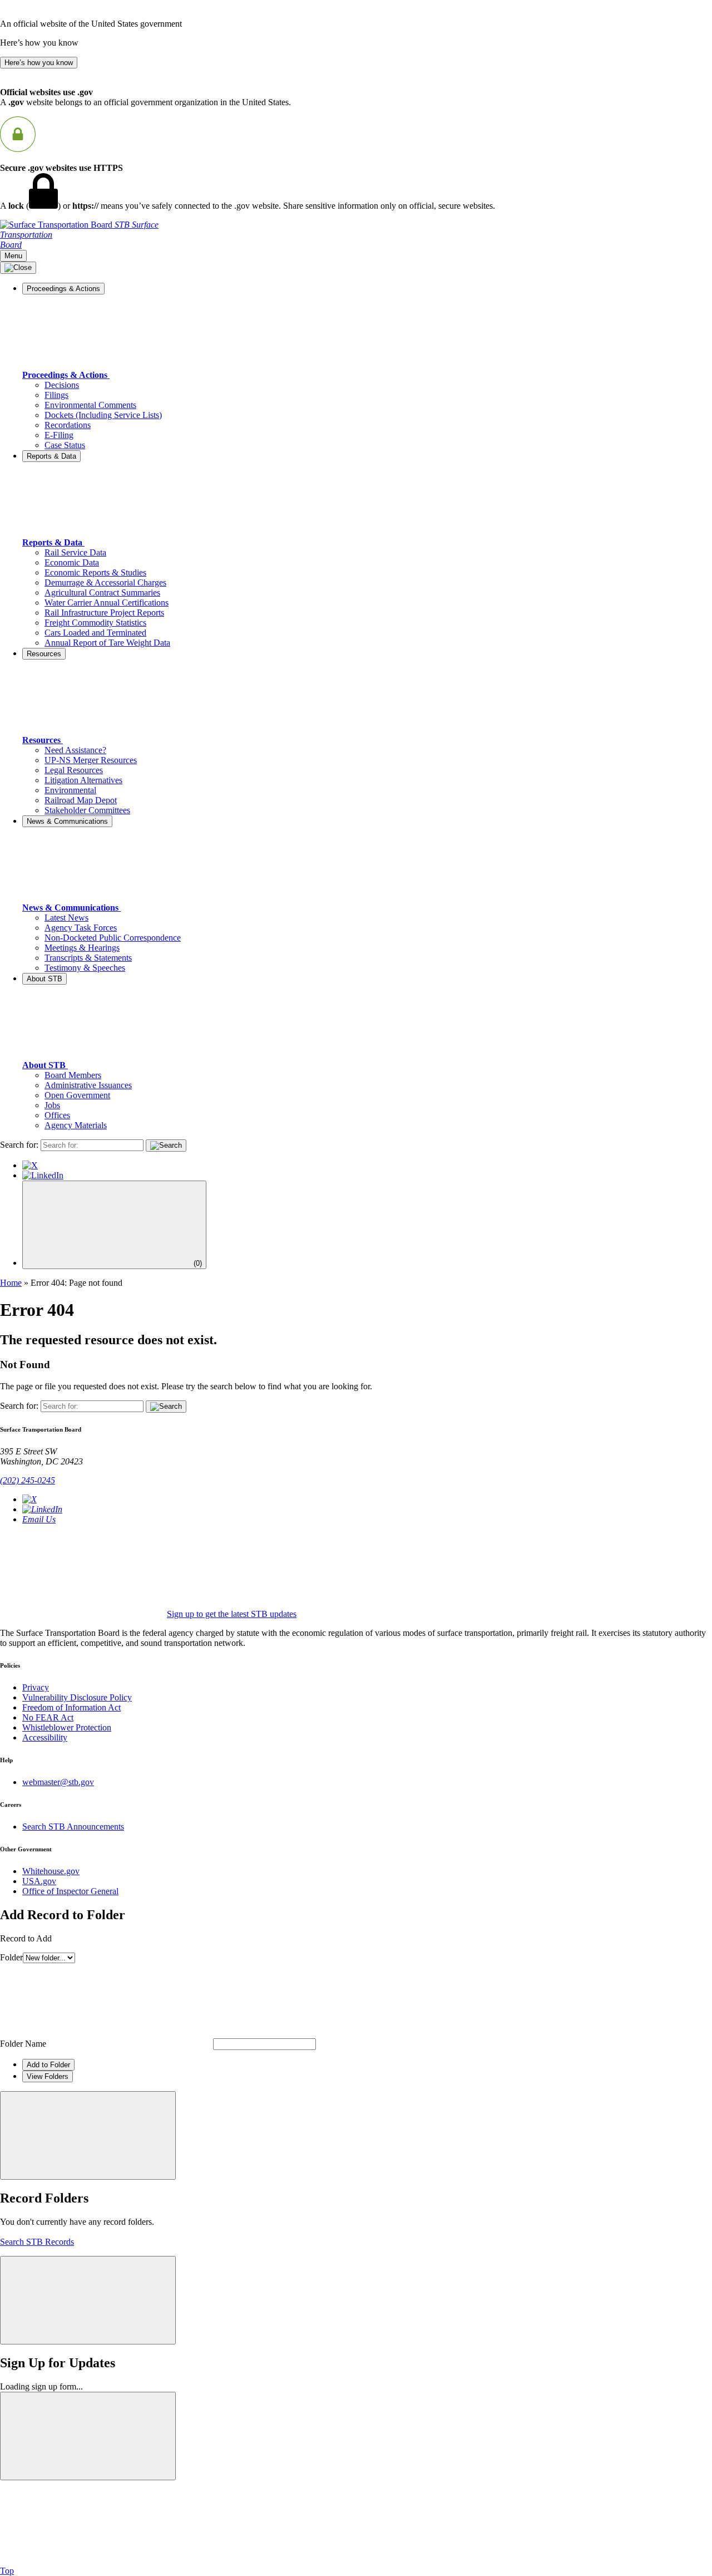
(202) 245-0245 (28, 1480)
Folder (11, 1957)
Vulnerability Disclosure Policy (77, 1697)
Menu (13, 256)
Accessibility (45, 1737)
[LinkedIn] (43, 1175)
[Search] (166, 1146)
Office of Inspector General (70, 1891)
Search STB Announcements (73, 1827)
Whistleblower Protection (67, 1727)
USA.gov (39, 1881)
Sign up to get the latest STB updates (232, 1614)
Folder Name (23, 2044)
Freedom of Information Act (71, 1707)
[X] (30, 1165)
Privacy (36, 1687)
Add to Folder (48, 2065)
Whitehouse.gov (51, 1871)
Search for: (19, 1145)
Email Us (39, 1519)
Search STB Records (37, 2242)
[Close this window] (88, 2135)
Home (11, 1283)
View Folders (48, 2076)
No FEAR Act (48, 1717)
